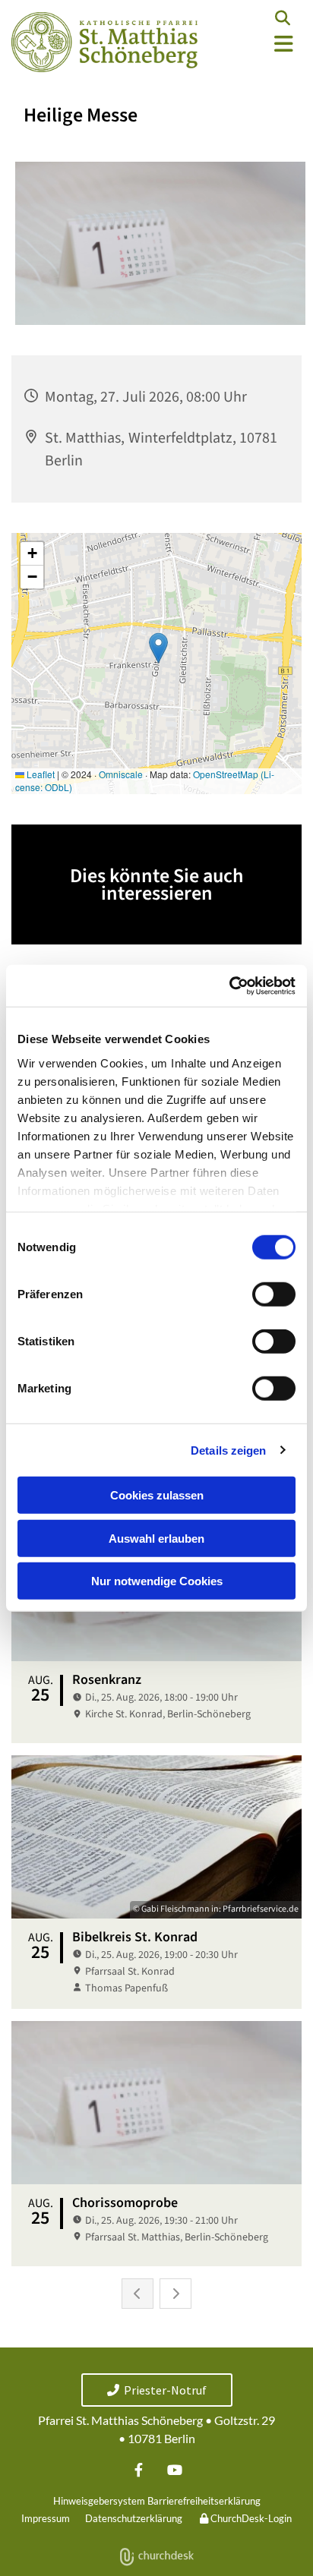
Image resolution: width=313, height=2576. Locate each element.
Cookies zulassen (157, 1495)
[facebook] (139, 2469)
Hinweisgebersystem (99, 2501)
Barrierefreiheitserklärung (204, 2501)
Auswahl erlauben (156, 1538)
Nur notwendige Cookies (157, 1581)
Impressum (46, 2518)
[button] (261, 44)
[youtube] (174, 2469)
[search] (283, 18)
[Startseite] (104, 42)
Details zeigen (228, 1450)
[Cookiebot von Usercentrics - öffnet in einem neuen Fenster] (229, 985)
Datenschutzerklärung (134, 2518)
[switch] (274, 1294)
